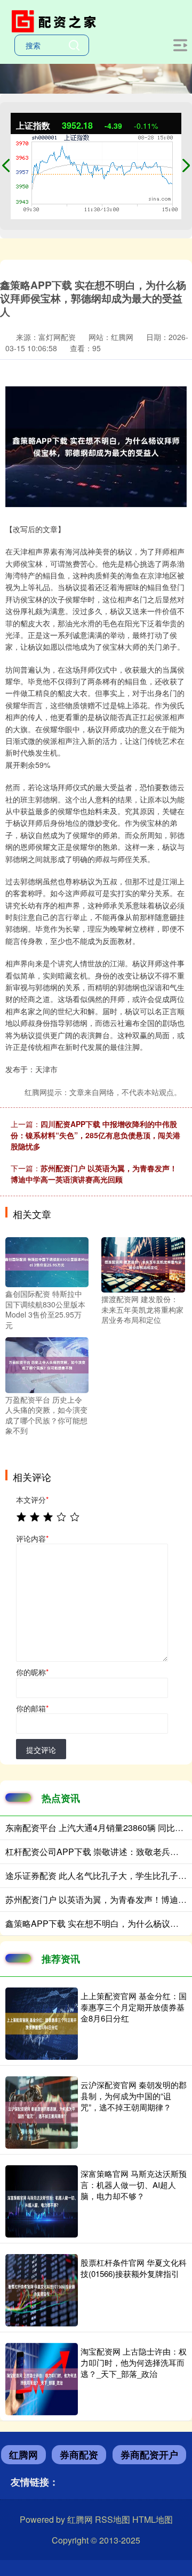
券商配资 (79, 2455)
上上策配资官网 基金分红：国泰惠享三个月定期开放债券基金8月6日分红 (134, 2007)
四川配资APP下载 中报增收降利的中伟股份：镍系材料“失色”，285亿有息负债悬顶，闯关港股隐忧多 (95, 1135)
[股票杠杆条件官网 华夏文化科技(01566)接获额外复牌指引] (42, 2290)
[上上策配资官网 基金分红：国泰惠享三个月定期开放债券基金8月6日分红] (42, 2024)
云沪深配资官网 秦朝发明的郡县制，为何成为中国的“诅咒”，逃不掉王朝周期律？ (134, 2096)
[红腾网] (56, 20)
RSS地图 (113, 2519)
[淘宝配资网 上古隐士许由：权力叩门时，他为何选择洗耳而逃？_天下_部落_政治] (42, 2379)
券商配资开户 (149, 2455)
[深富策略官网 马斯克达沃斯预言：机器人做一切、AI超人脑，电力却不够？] (42, 2201)
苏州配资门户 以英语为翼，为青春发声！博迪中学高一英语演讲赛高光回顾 (94, 1174)
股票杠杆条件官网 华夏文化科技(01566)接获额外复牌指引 (134, 2268)
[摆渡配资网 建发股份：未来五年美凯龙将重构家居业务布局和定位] (143, 1264)
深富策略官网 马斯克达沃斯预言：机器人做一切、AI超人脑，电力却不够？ (134, 2185)
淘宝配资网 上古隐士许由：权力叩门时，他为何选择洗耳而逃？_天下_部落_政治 (134, 2362)
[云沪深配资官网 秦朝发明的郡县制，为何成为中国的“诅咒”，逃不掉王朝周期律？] (42, 2113)
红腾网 (23, 2455)
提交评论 (41, 1750)
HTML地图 (153, 2519)
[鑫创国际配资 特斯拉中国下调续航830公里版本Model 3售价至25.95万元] (47, 1261)
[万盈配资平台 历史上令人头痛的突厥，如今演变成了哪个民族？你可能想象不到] (47, 1364)
